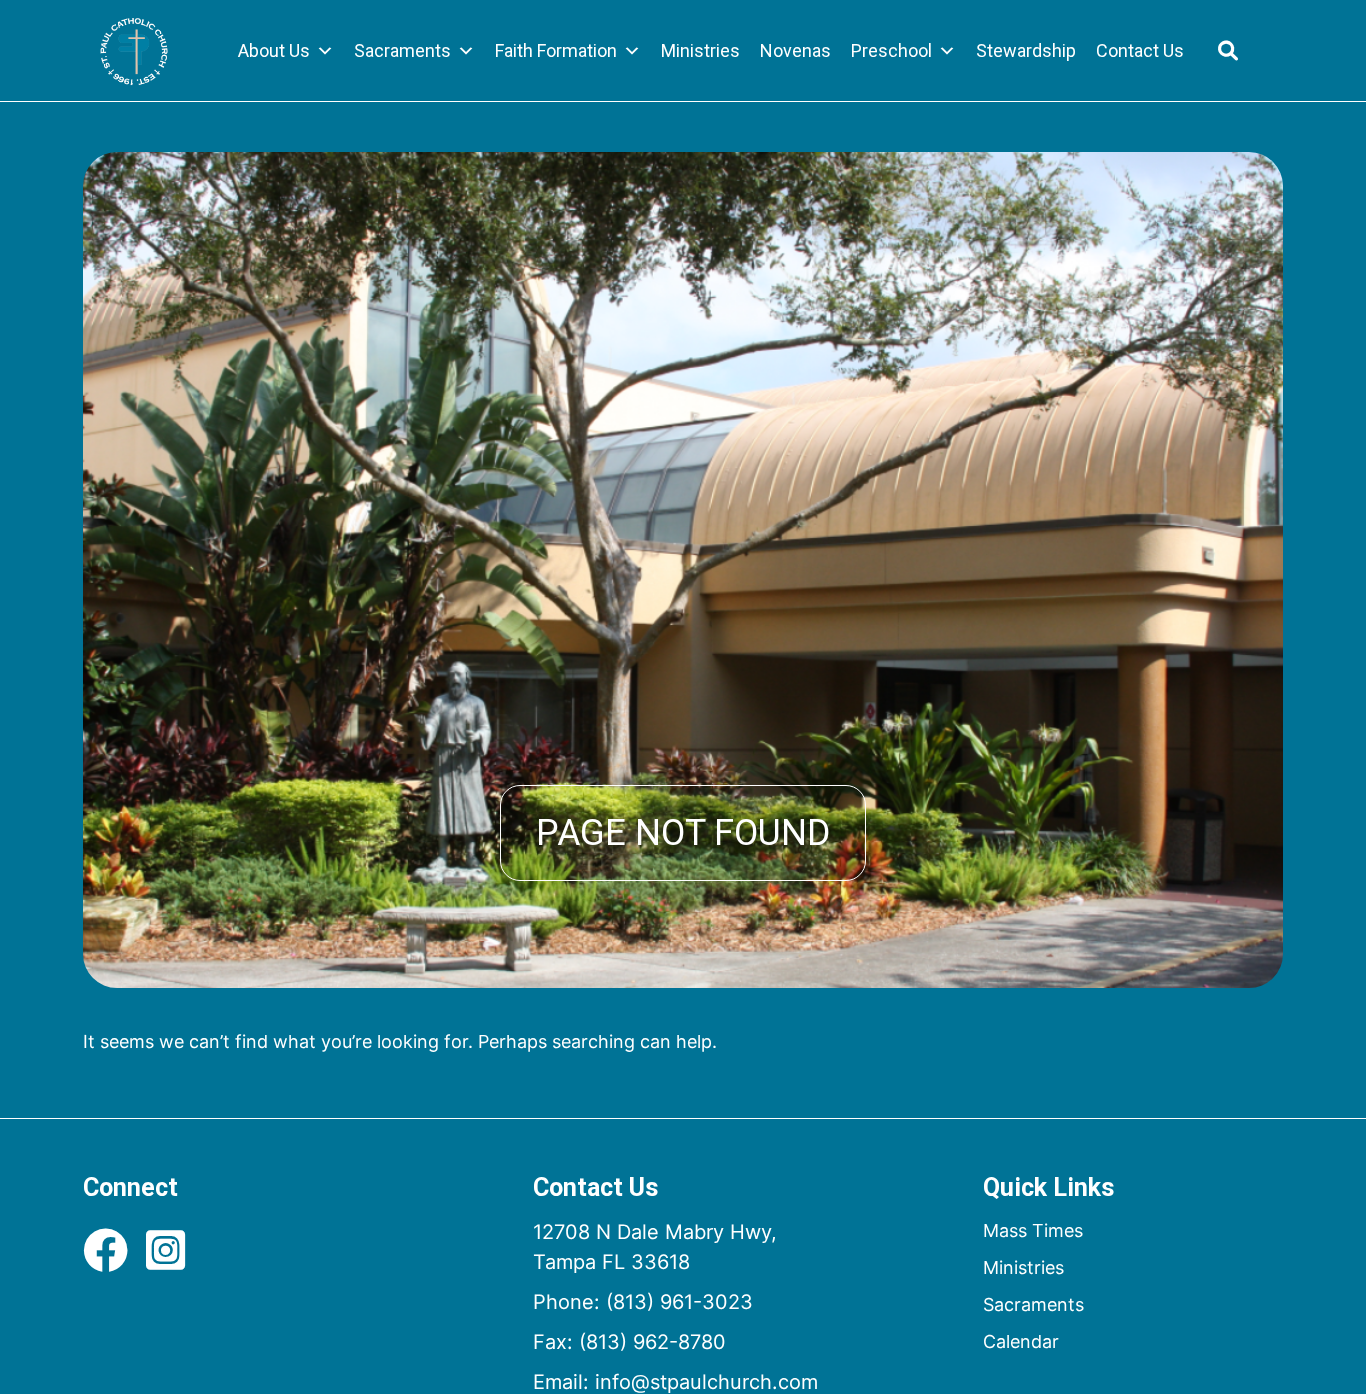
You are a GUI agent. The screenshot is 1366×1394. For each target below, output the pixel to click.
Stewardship (1026, 50)
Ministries (700, 50)
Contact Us (1140, 50)
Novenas (795, 50)
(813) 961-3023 (679, 1302)
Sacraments (402, 50)
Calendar (1021, 1341)
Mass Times (1033, 1230)
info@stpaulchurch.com (706, 1382)
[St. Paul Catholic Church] (134, 51)
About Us (274, 50)
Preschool (891, 50)
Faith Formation (556, 50)
